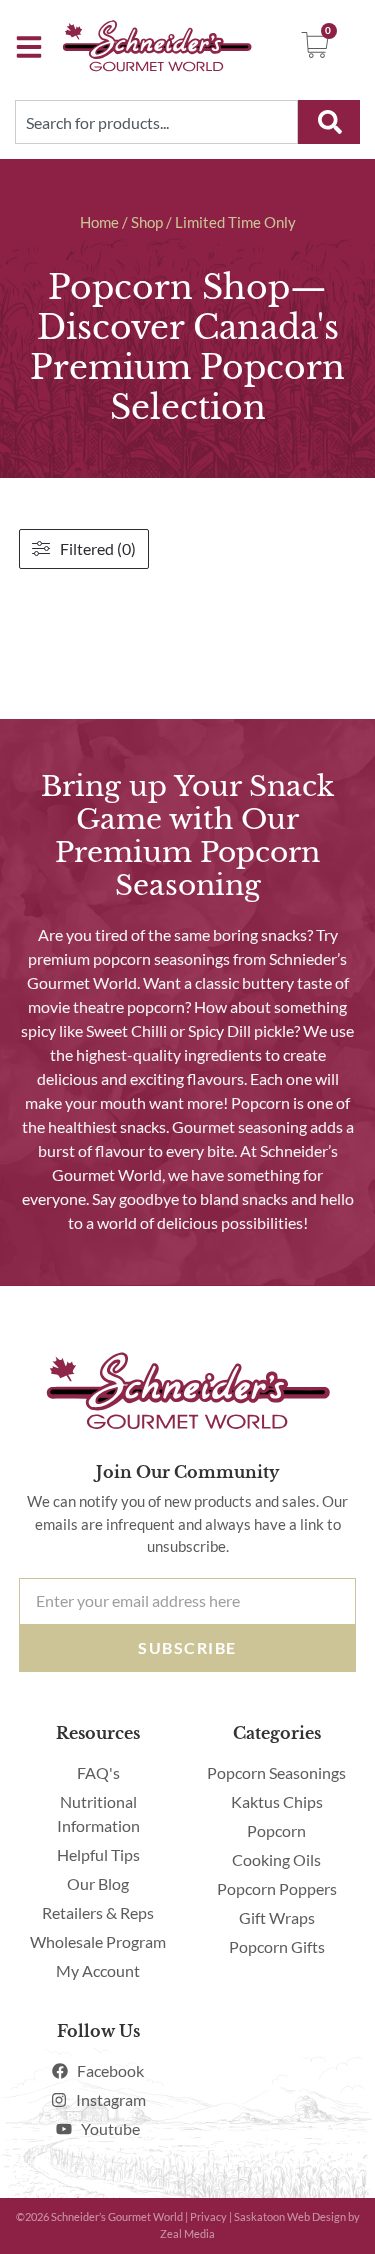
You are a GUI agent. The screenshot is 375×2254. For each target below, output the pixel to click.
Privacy (208, 2216)
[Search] (329, 122)
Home (99, 222)
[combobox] (156, 122)
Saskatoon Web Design (290, 2216)
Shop (147, 222)
